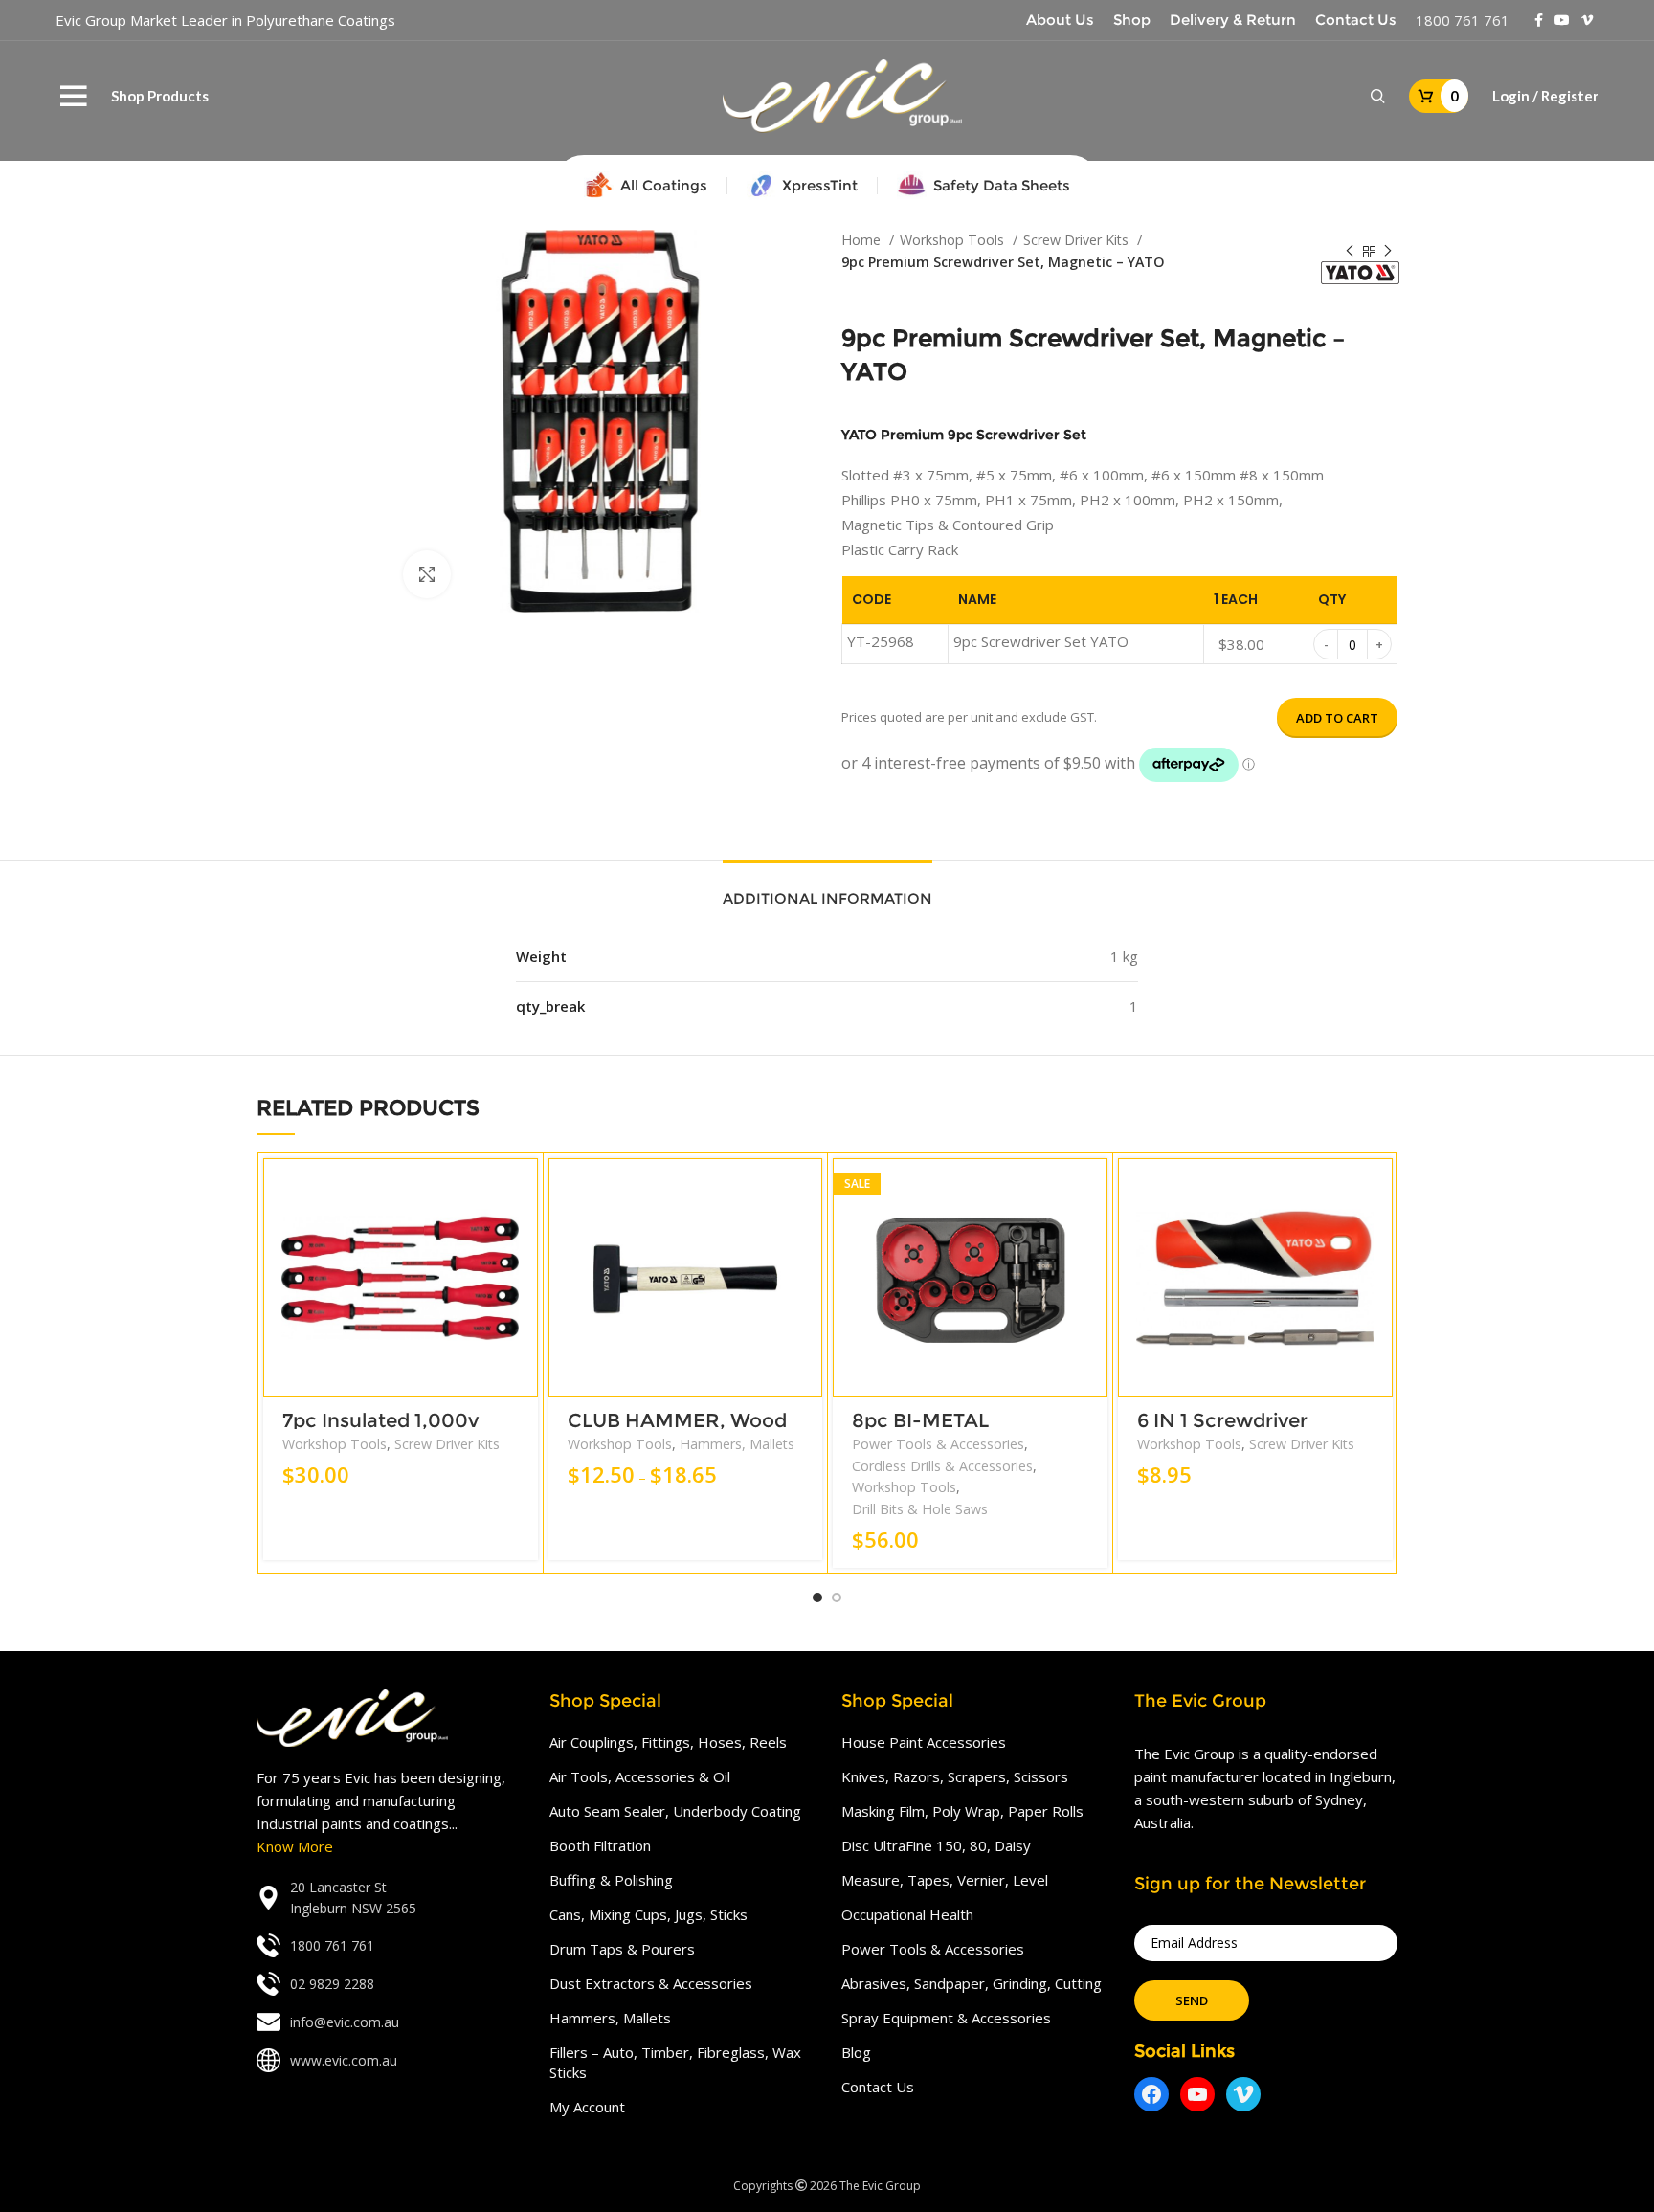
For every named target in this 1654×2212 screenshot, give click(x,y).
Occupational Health (907, 1914)
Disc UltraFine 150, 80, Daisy (936, 1845)
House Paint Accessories (924, 1742)
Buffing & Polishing (611, 1880)
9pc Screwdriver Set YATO (1041, 641)
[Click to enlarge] (427, 574)
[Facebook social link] (1539, 20)
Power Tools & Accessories (938, 1444)
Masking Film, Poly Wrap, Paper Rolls (962, 1811)
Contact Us (878, 2087)
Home (863, 240)
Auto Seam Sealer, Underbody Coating (675, 1811)
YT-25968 (881, 641)
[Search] (1378, 97)
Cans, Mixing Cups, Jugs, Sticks (648, 1914)
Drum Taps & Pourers (622, 1949)
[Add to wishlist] (524, 1275)
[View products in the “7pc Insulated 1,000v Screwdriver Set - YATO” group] (524, 1189)
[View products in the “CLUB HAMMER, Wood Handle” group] (808, 1189)
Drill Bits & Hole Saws (920, 1509)
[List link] (389, 1899)
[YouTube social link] (1562, 20)
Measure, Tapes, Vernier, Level (945, 1880)
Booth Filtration (600, 1845)
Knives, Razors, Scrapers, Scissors (955, 1776)
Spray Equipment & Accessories (946, 2018)
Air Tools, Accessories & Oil (640, 1776)
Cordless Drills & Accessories (942, 1466)
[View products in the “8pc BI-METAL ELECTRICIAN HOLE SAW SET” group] (1093, 1189)
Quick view (524, 1232)
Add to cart (1337, 718)
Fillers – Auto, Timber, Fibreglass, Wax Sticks (675, 2062)
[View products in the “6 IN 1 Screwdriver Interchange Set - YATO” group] (1378, 1189)
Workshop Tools (954, 240)
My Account (587, 2107)
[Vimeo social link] (1587, 20)
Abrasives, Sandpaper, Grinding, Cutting (972, 1983)
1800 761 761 (1463, 20)
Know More (295, 1846)
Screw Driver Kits (1078, 240)
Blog (856, 2052)
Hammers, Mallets (737, 1444)
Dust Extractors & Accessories (651, 1983)
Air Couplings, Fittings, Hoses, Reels (668, 1742)
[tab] (827, 889)
